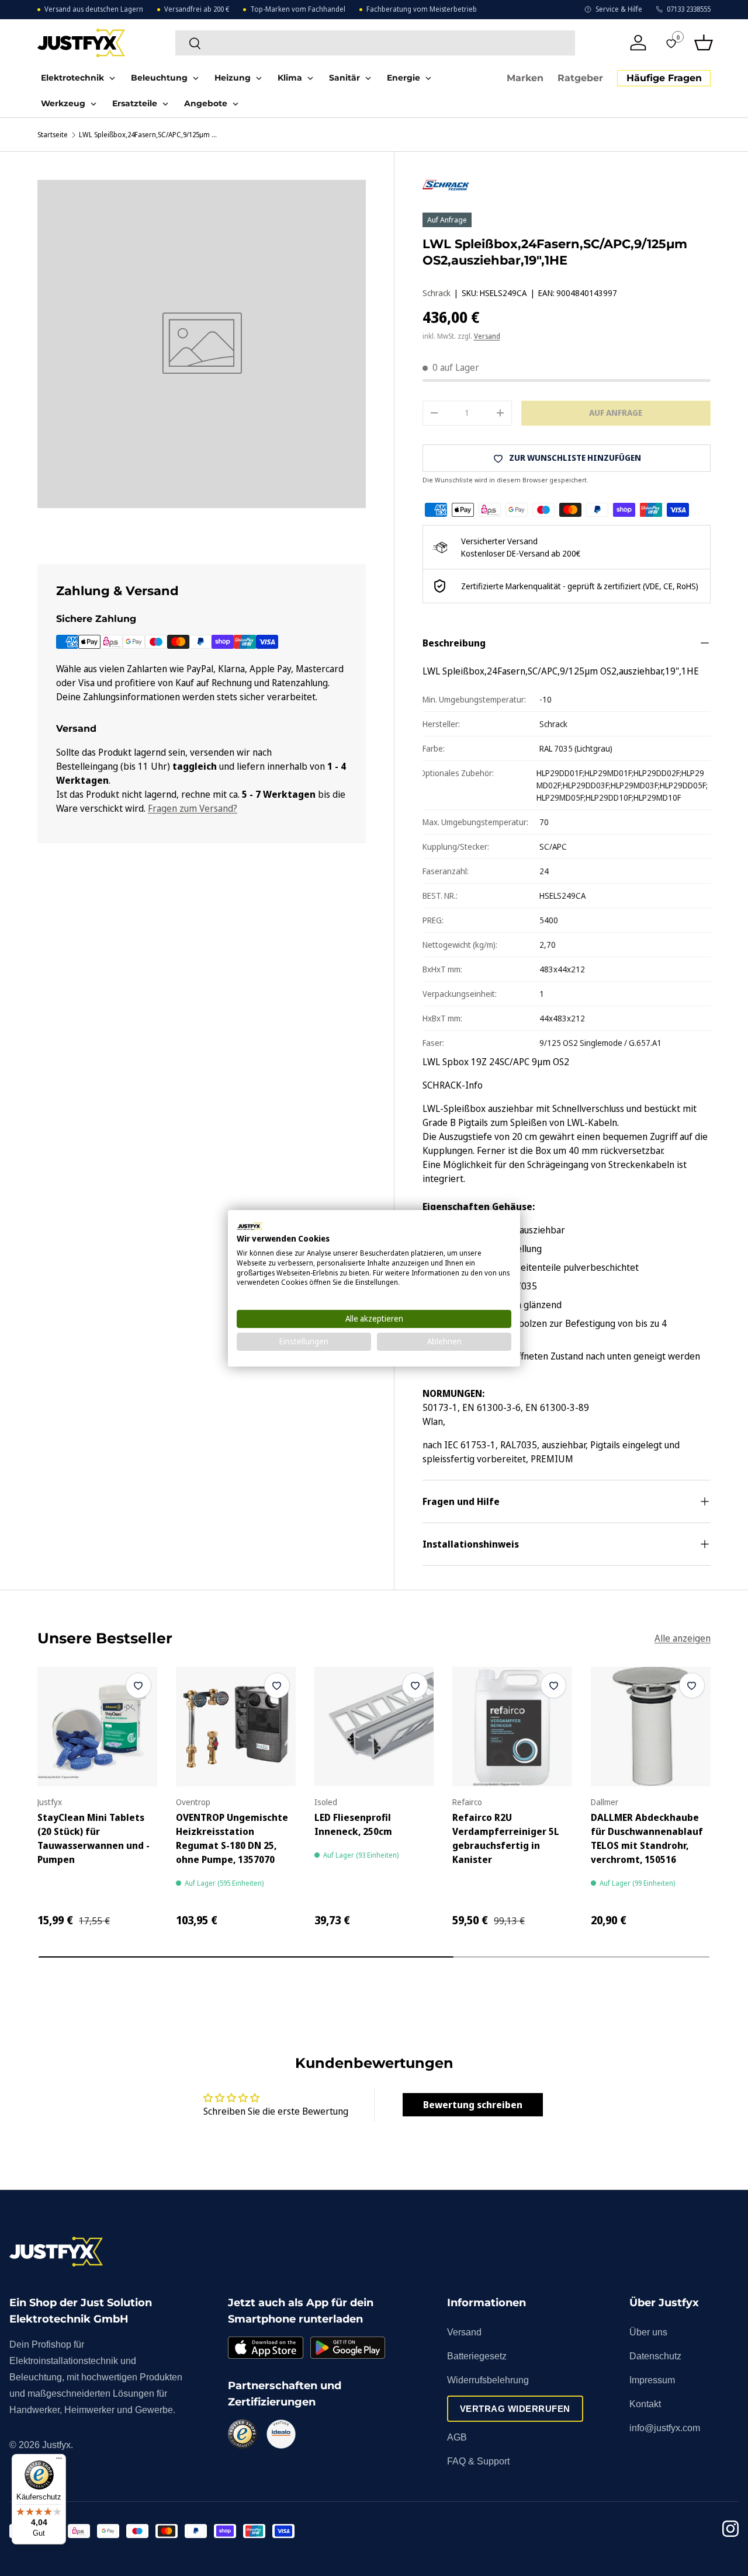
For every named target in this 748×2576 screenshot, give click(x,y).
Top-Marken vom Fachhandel (298, 9)
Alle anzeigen (683, 1638)
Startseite (53, 135)
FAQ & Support (478, 2461)
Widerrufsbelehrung (488, 2380)
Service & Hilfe (619, 9)
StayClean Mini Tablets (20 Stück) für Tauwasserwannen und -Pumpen (93, 1838)
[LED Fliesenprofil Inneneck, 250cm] (374, 1727)
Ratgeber (580, 79)
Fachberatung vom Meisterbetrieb (422, 9)
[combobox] (375, 43)
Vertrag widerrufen (515, 2409)
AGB (457, 2437)
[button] (704, 43)
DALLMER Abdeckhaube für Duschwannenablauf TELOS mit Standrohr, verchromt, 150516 (647, 1838)
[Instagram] (730, 2531)
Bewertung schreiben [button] (473, 2105)
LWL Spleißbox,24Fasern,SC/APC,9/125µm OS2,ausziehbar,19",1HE (149, 135)
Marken (525, 79)
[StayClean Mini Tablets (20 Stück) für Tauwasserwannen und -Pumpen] (97, 1727)
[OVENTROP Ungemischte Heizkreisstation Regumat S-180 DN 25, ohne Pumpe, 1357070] (236, 1727)
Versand (487, 336)
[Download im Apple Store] (265, 2348)
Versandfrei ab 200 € (197, 9)
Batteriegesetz (477, 2356)
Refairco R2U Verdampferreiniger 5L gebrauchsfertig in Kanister (506, 1838)
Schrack (437, 293)
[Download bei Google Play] (348, 2348)
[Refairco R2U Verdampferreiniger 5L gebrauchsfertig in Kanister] (512, 1727)
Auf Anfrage (616, 413)
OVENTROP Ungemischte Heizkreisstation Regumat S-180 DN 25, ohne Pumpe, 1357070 (232, 1838)
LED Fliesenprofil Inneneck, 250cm (353, 1824)
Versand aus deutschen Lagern (94, 9)
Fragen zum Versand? (193, 808)
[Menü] (59, 2461)
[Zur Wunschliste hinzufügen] (138, 1685)
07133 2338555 (689, 9)
